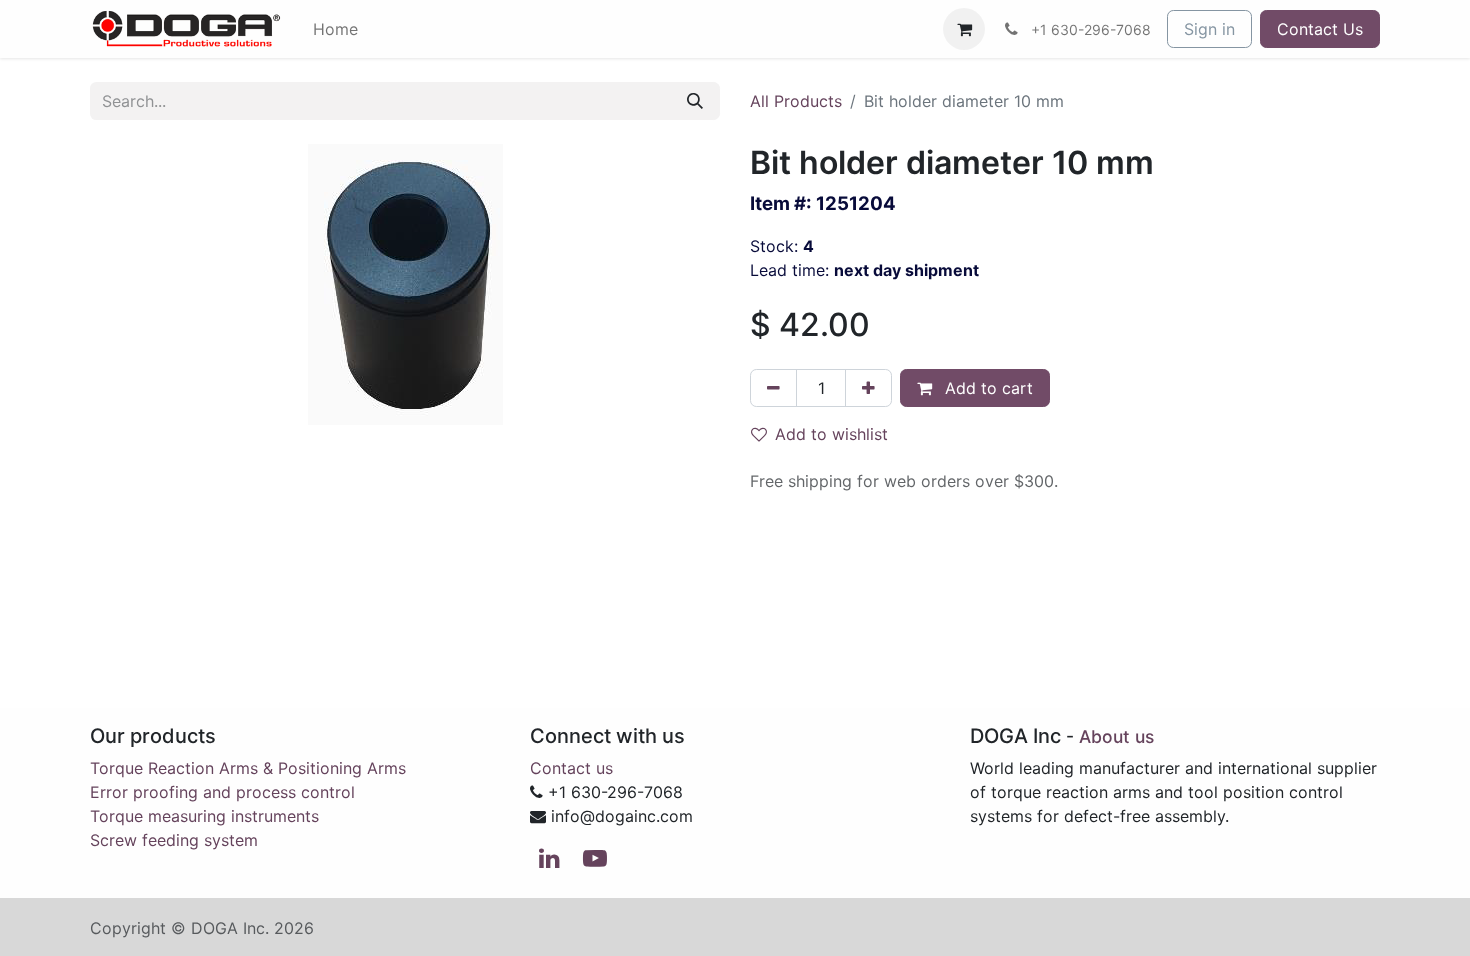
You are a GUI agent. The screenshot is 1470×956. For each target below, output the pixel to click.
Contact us (571, 768)
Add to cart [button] (986, 388)
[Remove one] (773, 388)
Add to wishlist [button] (831, 434)
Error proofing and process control (222, 792)
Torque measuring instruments (204, 816)
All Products (796, 101)
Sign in (1209, 29)
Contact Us (1320, 29)
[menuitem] (335, 29)
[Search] (695, 101)
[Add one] (868, 388)
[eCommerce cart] (964, 29)
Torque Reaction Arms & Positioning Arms (248, 768)
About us (1116, 736)
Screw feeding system (174, 840)
